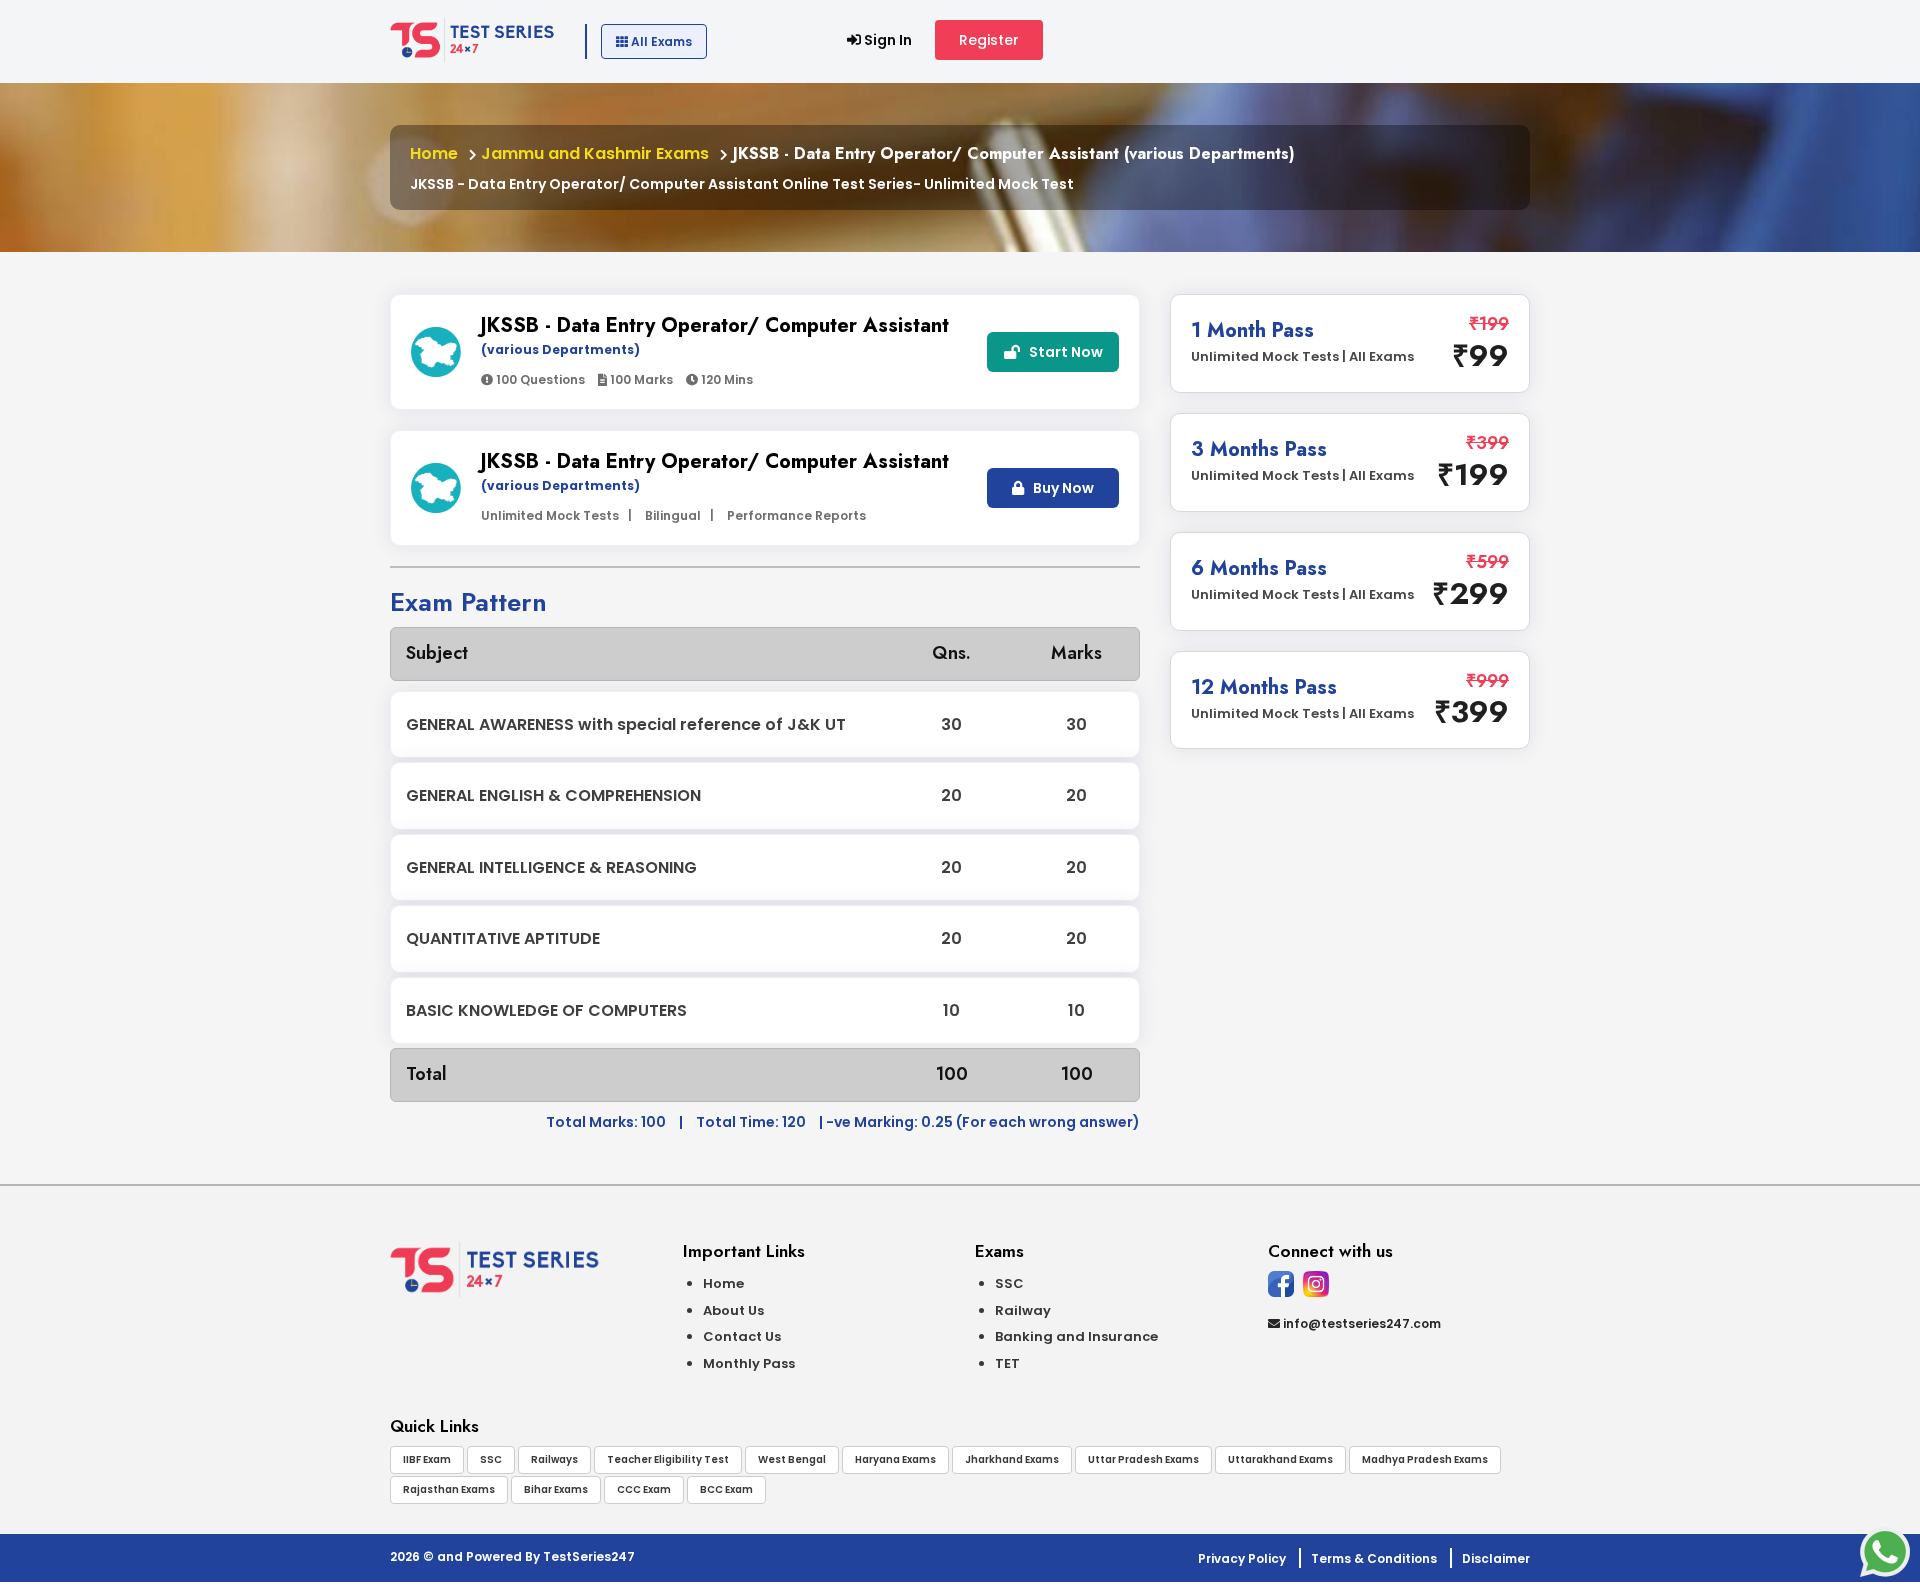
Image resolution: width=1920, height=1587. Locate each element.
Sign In (886, 40)
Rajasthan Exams (449, 1489)
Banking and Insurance (1076, 1336)
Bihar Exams (556, 1489)
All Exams (660, 41)
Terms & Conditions (1374, 1558)
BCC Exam (726, 1489)
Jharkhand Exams (1012, 1459)
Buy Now (1062, 488)
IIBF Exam (427, 1459)
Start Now (1064, 352)
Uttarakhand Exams (1280, 1459)
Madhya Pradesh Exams (1425, 1459)
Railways (554, 1459)
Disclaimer (1496, 1558)
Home (434, 153)
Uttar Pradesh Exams (1143, 1459)
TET (1007, 1363)
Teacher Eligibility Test (668, 1459)
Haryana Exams (895, 1459)
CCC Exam (644, 1489)
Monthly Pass (749, 1363)
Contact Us (742, 1336)
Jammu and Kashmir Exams (593, 153)
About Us (733, 1310)
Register (989, 40)
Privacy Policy (1242, 1558)
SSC (1009, 1283)
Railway (1023, 1310)
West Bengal (792, 1459)
